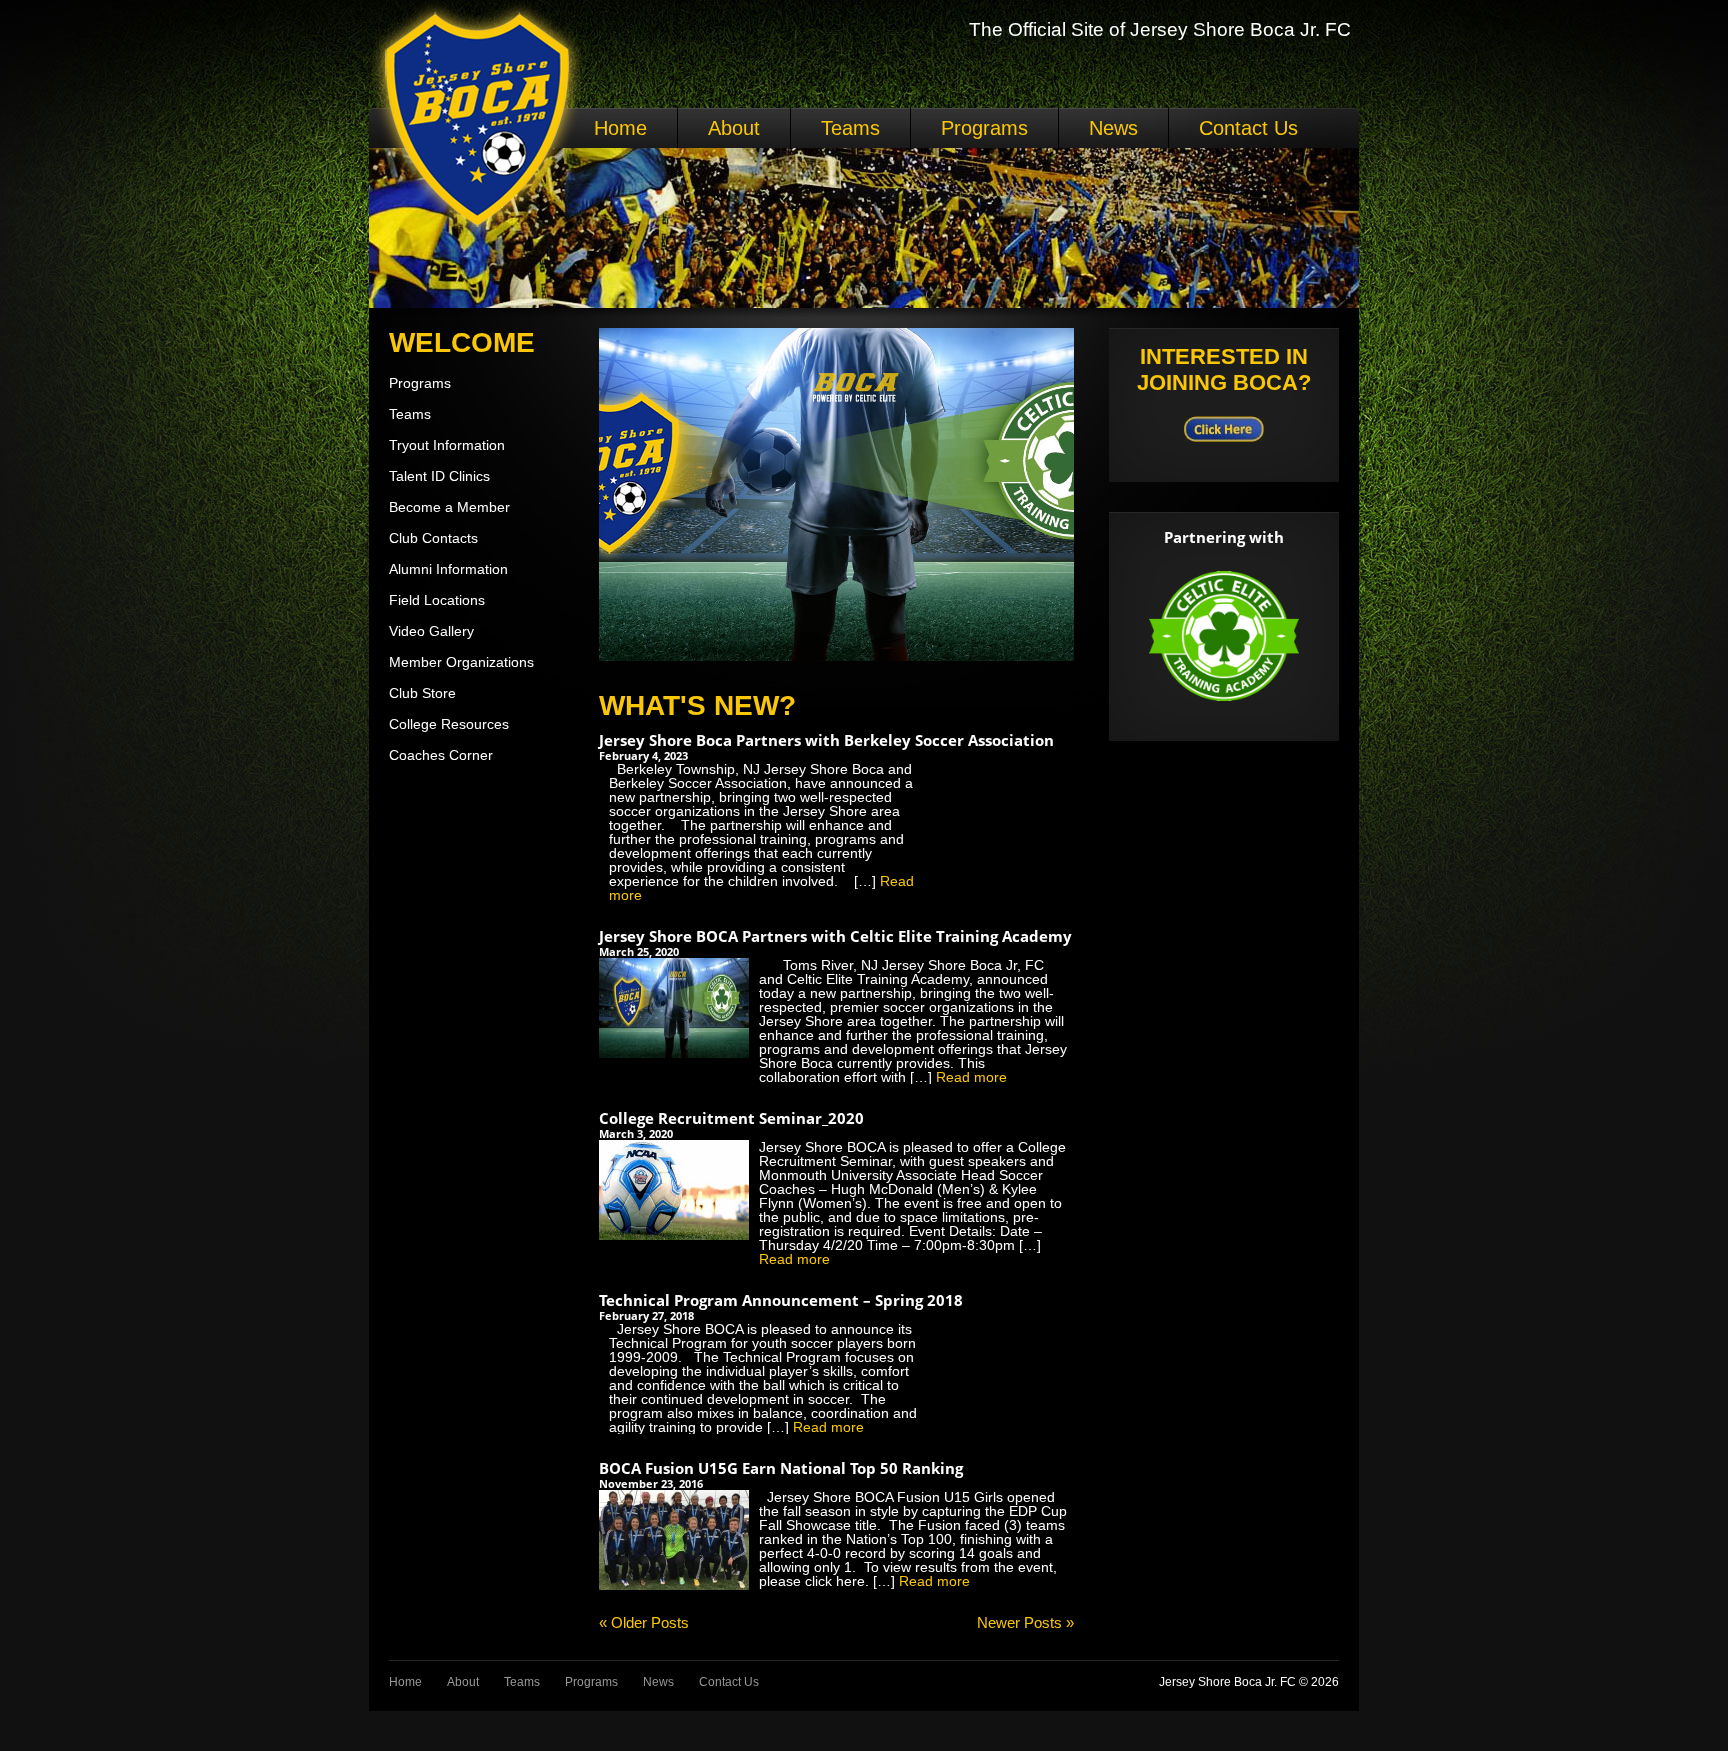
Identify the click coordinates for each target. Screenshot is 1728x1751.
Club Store (422, 693)
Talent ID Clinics (439, 476)
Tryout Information (447, 445)
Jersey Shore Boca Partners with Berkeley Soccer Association (826, 740)
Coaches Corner (441, 755)
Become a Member (449, 507)
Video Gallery (431, 631)
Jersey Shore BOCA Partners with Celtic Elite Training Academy (835, 936)
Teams (850, 128)
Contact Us (1248, 128)
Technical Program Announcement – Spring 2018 (781, 1300)
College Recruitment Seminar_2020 (731, 1118)
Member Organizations (461, 662)
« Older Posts (644, 1622)
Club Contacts (433, 538)
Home (620, 128)
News (1113, 128)
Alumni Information (448, 569)
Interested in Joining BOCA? (1224, 369)
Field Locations (437, 600)
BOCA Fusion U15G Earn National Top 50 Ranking (781, 1468)
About (734, 128)
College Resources (449, 724)
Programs (984, 128)
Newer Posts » (1025, 1622)
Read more (971, 1077)
